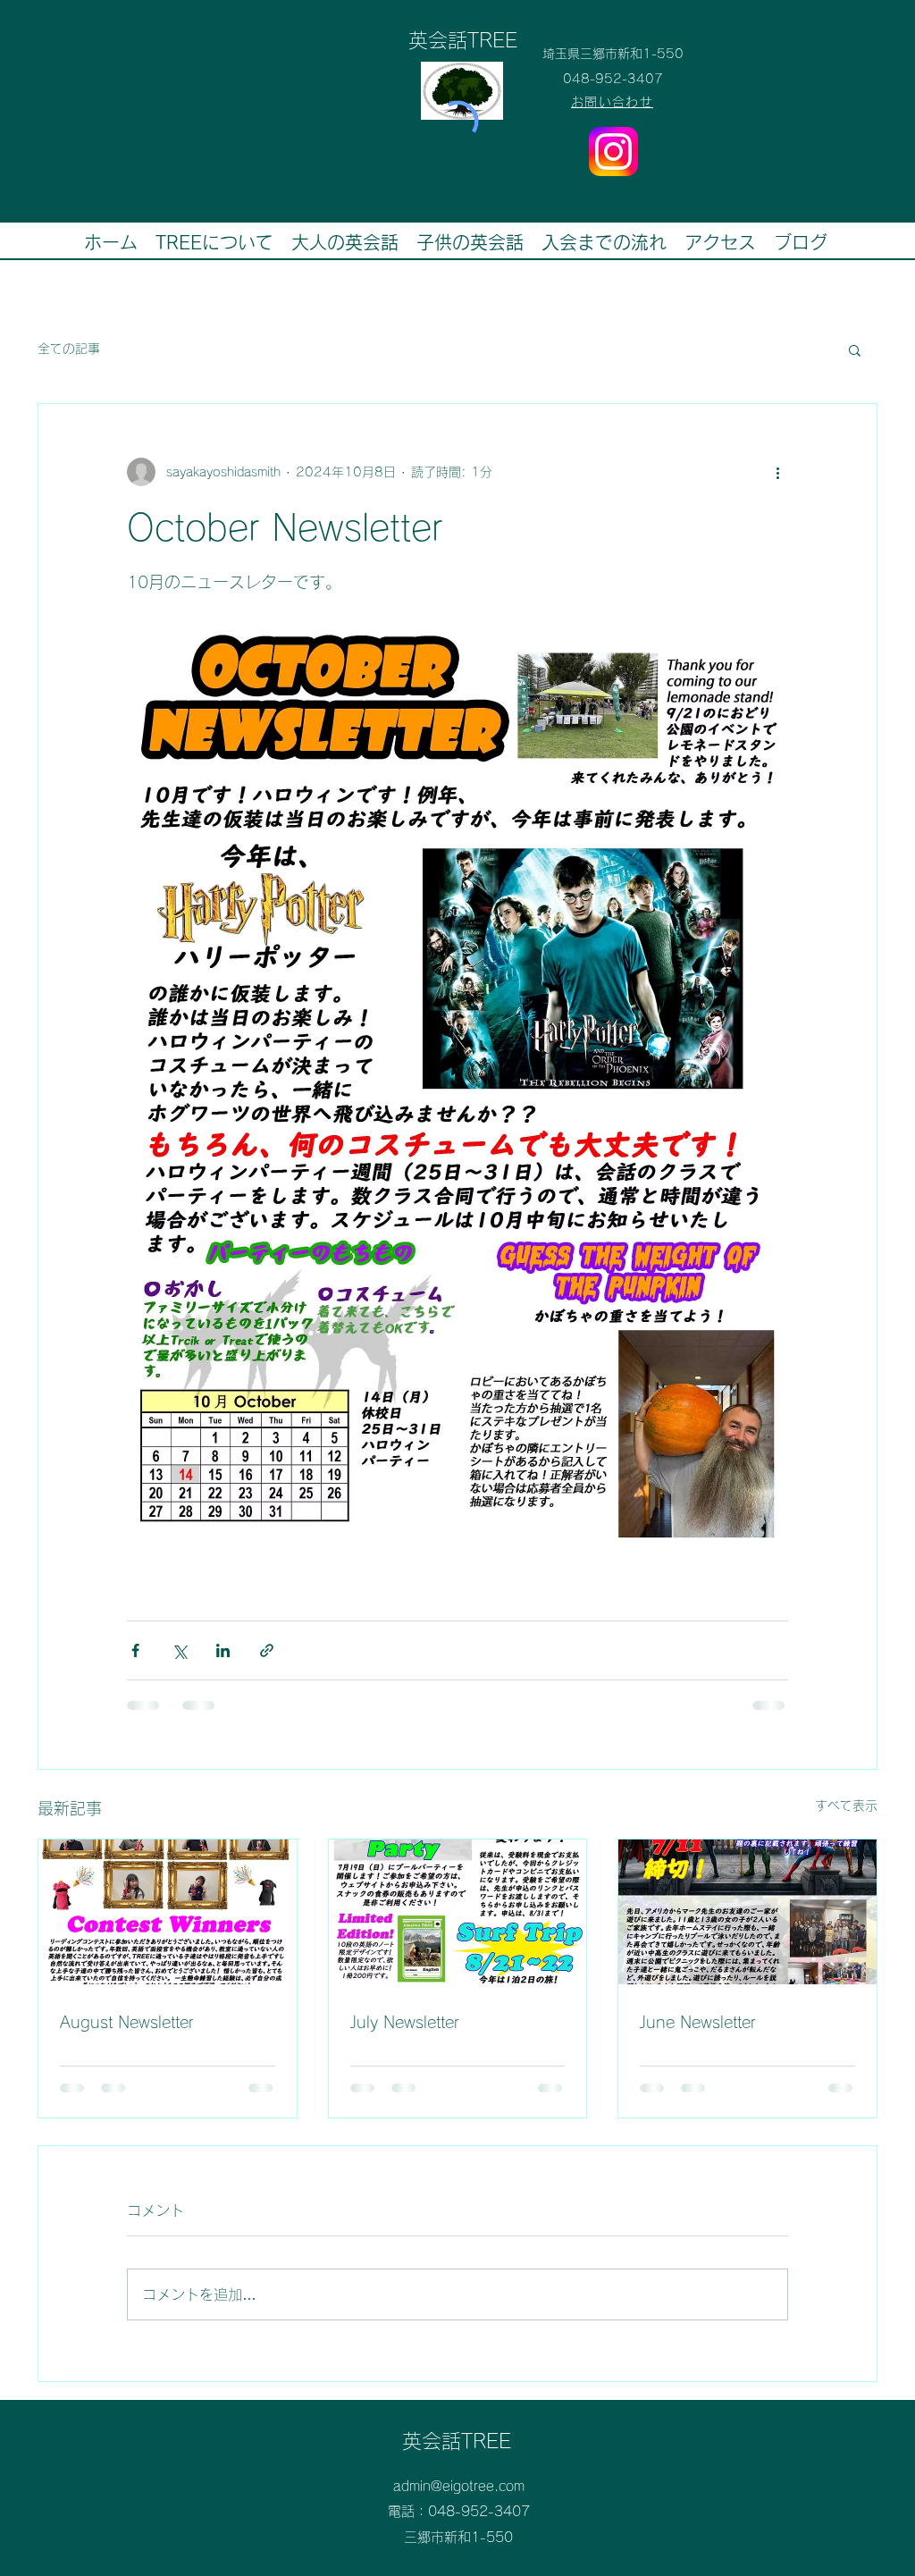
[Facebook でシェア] (135, 1650)
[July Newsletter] (458, 1912)
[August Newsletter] (168, 1912)
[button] (855, 349)
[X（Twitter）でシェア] (179, 1650)
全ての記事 (69, 349)
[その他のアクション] (777, 472)
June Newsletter (698, 2022)
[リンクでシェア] (267, 1650)
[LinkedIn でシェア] (223, 1650)
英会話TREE (457, 2441)
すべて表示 (846, 1806)
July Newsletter (405, 2022)
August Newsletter (127, 2022)
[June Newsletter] (747, 1912)
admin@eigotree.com (459, 2486)
